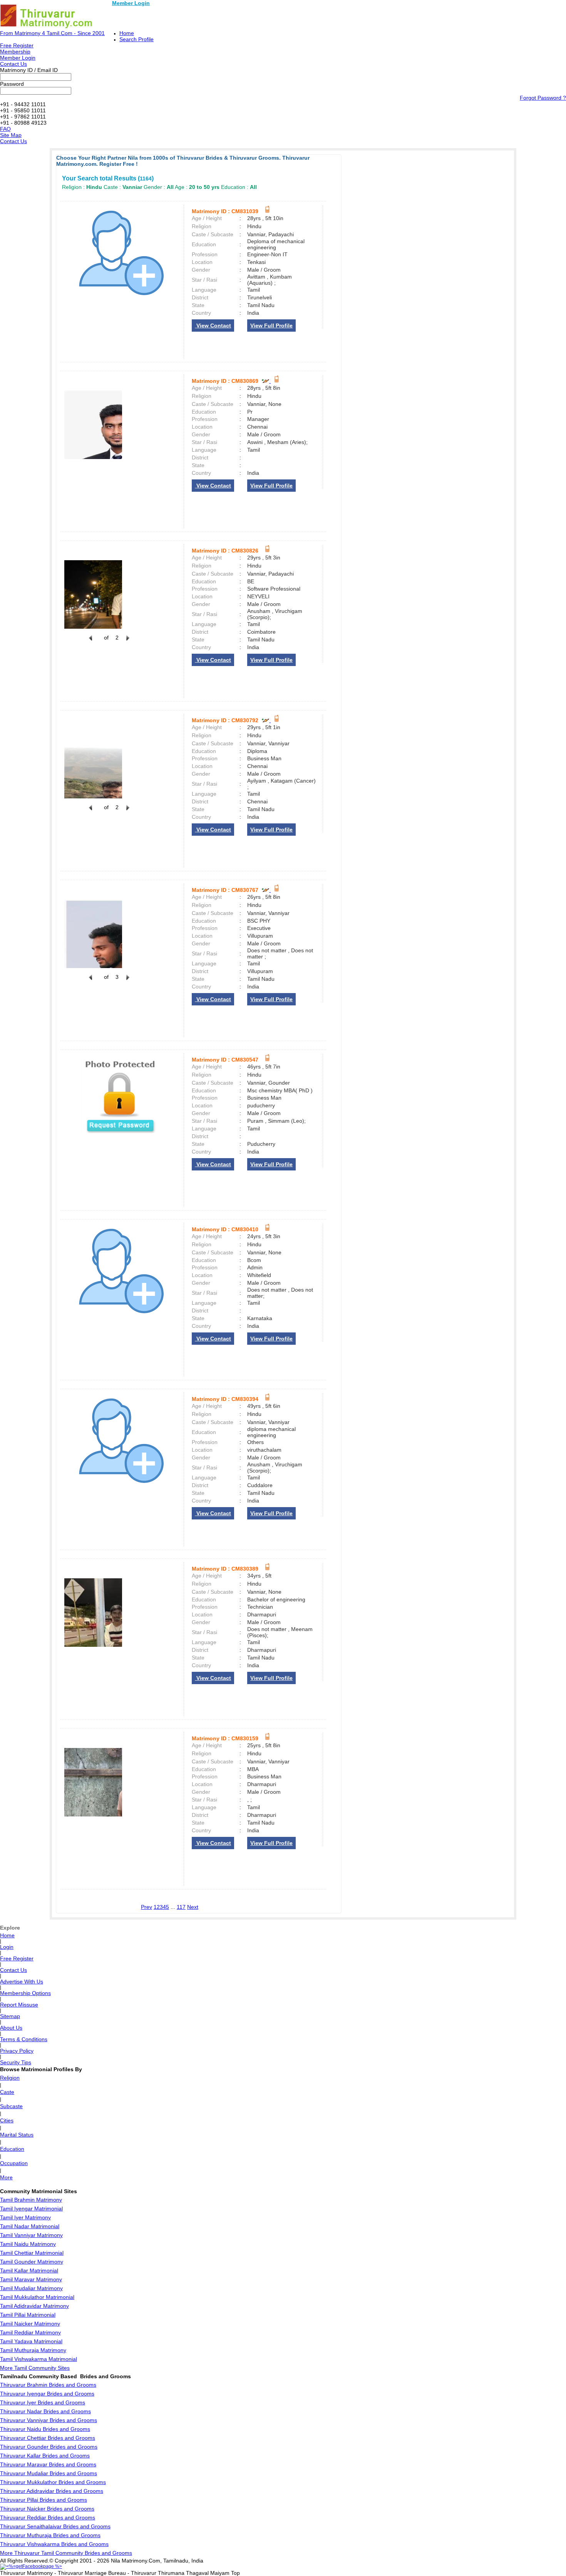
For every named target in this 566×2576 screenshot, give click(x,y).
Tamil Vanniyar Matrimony (31, 2235)
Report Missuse (19, 2005)
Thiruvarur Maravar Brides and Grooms (48, 2464)
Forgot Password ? (543, 98)
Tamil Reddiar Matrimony (30, 2332)
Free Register (17, 45)
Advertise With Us (22, 1982)
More (6, 2177)
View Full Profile (271, 326)
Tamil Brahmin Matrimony (31, 2200)
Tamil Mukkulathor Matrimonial (37, 2297)
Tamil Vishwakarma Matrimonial (39, 2359)
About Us (11, 2028)
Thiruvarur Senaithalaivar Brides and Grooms (55, 2526)
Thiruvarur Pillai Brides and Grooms (44, 2500)
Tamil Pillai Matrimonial (28, 2315)
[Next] (127, 642)
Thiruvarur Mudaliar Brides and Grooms (49, 2473)
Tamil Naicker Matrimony (30, 2324)
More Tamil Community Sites (35, 2368)
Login (7, 1947)
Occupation (14, 2163)
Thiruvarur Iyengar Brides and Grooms (47, 2394)
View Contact (213, 326)
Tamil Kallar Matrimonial (29, 2270)
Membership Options (25, 1993)
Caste (7, 2092)
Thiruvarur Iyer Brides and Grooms (43, 2402)
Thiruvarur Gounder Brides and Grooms (49, 2447)
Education (12, 2149)
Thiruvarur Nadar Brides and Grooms (45, 2411)
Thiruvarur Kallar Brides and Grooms (45, 2456)
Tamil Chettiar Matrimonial (32, 2253)
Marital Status (17, 2135)
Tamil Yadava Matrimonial (31, 2341)
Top (235, 2573)
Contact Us (13, 64)
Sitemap (10, 2016)
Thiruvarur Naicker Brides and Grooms (47, 2509)
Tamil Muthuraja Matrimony (33, 2350)
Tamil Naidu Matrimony (28, 2244)
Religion (10, 2078)
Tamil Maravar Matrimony (31, 2279)
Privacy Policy (17, 2051)
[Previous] (90, 642)
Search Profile (136, 39)
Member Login (131, 3)
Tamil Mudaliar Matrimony (31, 2288)
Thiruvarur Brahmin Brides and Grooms (48, 2385)
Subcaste (11, 2106)
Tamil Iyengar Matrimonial (31, 2209)
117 (181, 1907)
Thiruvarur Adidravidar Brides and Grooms (52, 2491)
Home (127, 33)
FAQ (5, 129)
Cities (7, 2120)
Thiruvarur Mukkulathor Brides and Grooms (53, 2482)
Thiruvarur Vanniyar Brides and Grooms (49, 2420)
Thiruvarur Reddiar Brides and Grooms (48, 2518)
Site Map (11, 135)
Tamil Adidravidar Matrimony (34, 2306)
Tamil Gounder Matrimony (32, 2262)
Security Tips (16, 2062)
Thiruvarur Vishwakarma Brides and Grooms (54, 2544)
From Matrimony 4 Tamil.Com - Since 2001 (52, 33)
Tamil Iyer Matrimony (25, 2217)
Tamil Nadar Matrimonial (30, 2226)
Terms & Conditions (24, 2039)
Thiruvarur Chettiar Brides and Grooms (48, 2438)
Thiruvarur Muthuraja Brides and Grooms (50, 2535)
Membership (15, 52)
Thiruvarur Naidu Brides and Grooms (45, 2429)
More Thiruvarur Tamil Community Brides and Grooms (66, 2553)
